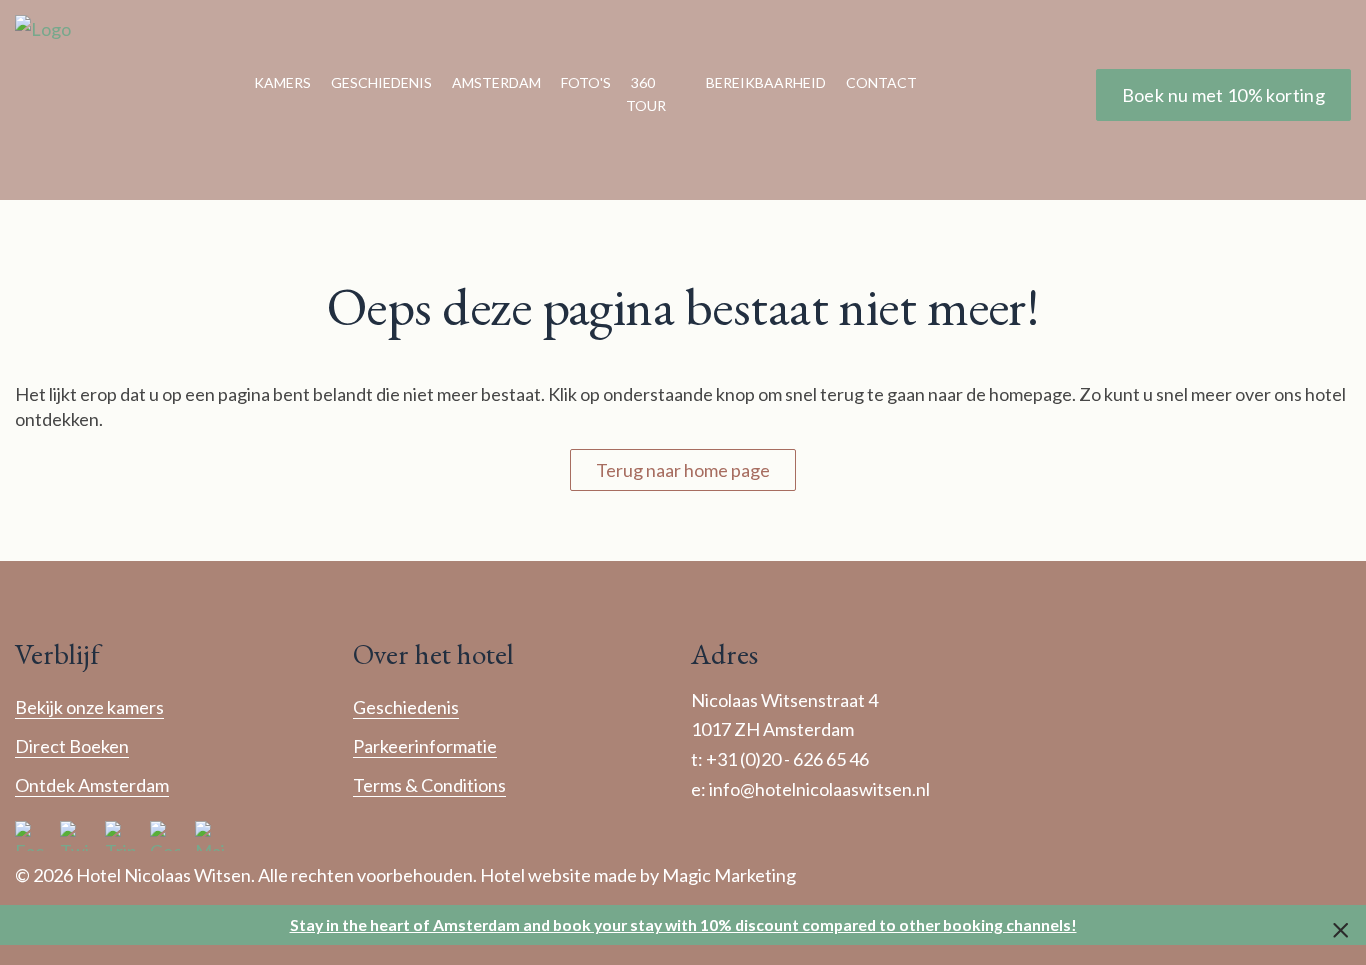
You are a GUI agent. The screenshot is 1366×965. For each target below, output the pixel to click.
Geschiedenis (381, 82)
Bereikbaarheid (766, 82)
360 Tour (646, 94)
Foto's (586, 82)
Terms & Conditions (429, 785)
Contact (881, 82)
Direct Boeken (72, 746)
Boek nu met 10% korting (1223, 95)
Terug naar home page (683, 470)
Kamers (282, 82)
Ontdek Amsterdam (92, 785)
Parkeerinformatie (425, 746)
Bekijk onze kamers (89, 707)
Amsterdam (496, 82)
